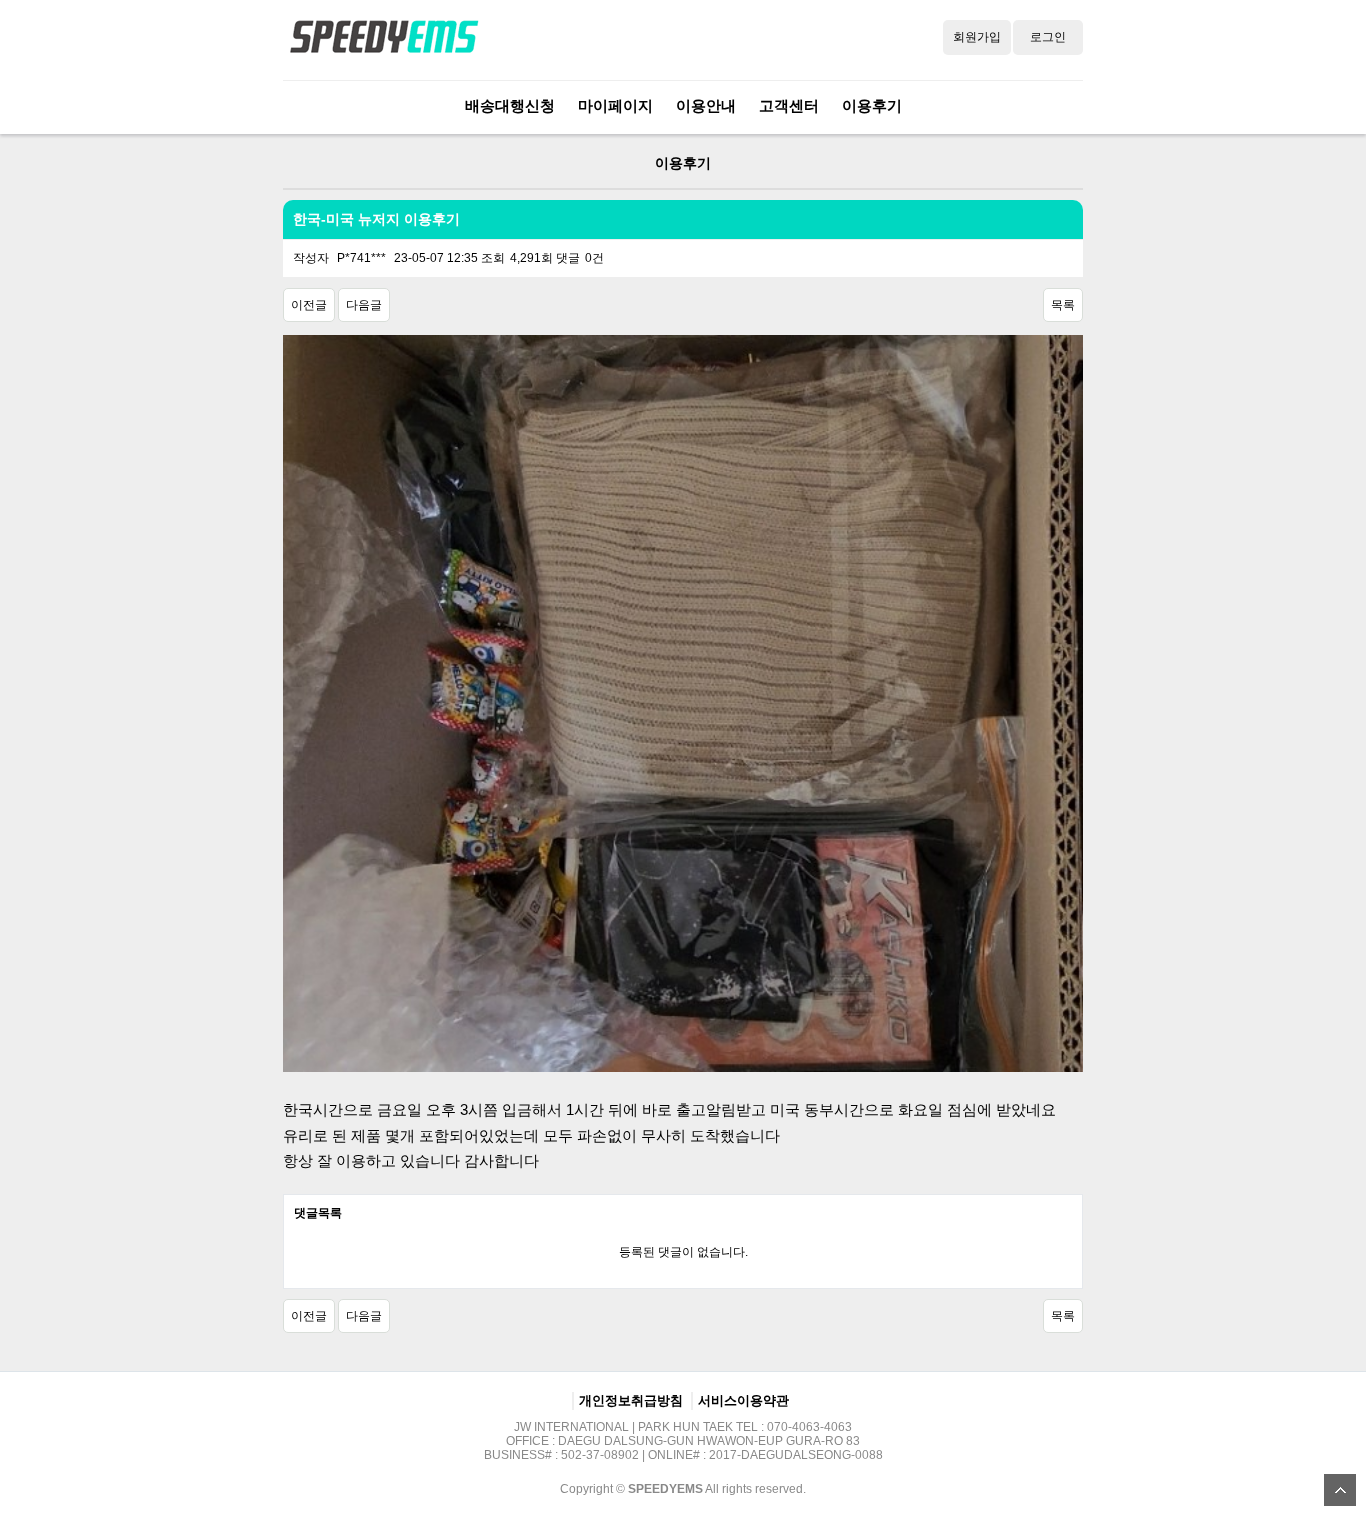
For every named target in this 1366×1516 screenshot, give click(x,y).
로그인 (1048, 37)
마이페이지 (615, 105)
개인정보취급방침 (631, 1400)
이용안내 (706, 105)
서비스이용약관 (743, 1400)
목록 (1063, 305)
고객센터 (789, 105)
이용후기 (872, 105)
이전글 (309, 305)
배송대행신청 (510, 105)
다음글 (364, 305)
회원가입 (977, 37)
